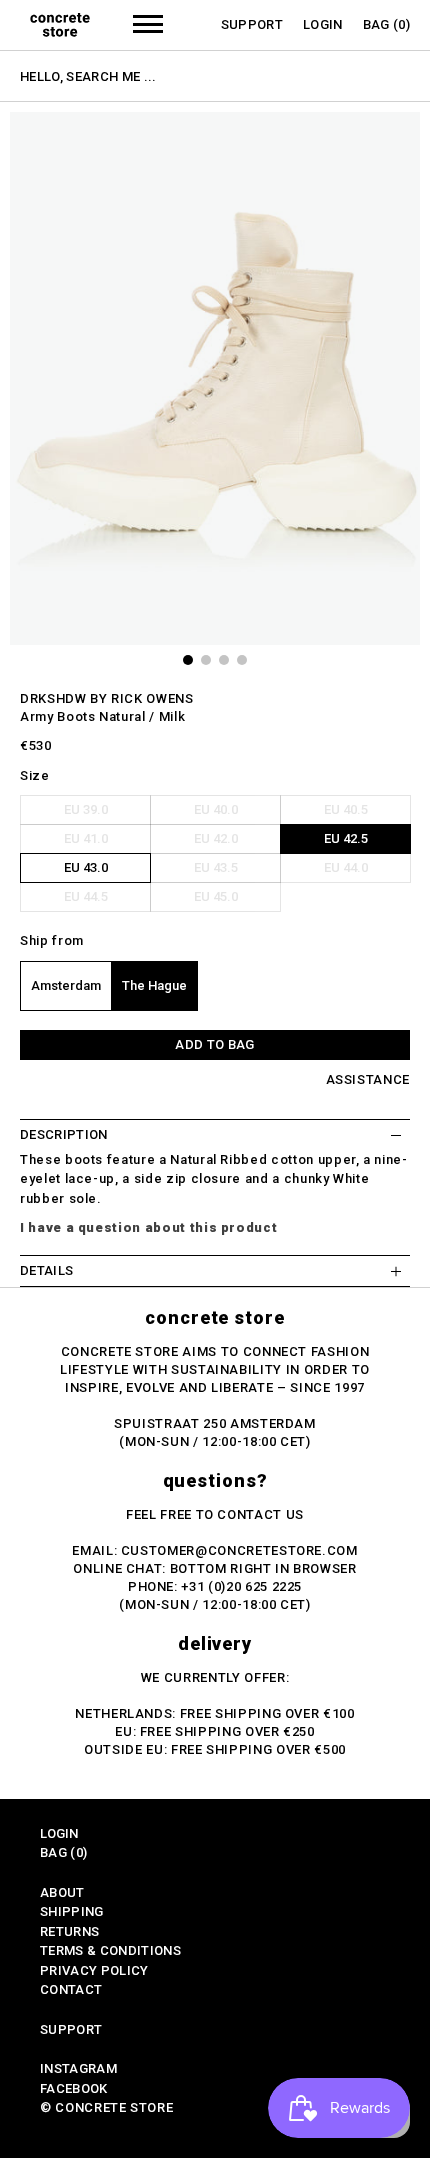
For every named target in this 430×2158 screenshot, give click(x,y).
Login (323, 24)
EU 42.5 (346, 838)
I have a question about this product (148, 1227)
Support (252, 24)
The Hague (154, 985)
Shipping (72, 1911)
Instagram (78, 2068)
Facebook (74, 2088)
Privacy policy (94, 1970)
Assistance (368, 1079)
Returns (69, 1931)
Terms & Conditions (110, 1950)
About (62, 1892)
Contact (71, 1989)
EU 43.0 (86, 867)
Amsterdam (66, 985)
